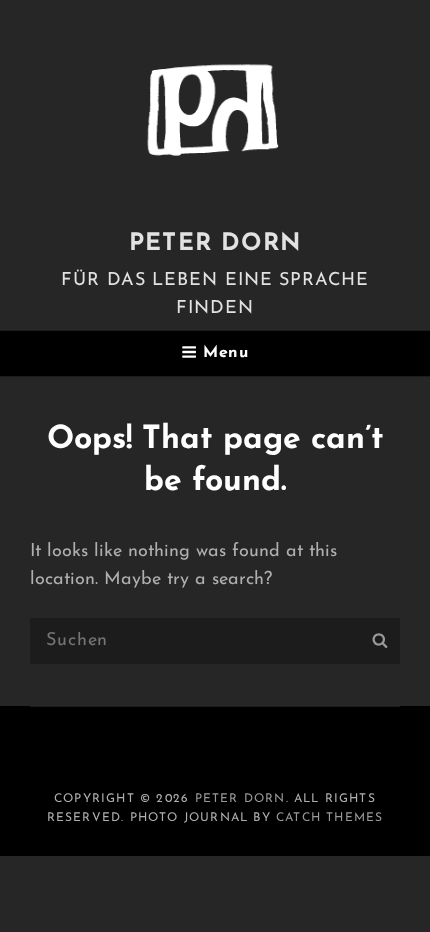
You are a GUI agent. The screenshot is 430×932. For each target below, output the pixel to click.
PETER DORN (215, 244)
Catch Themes (329, 818)
